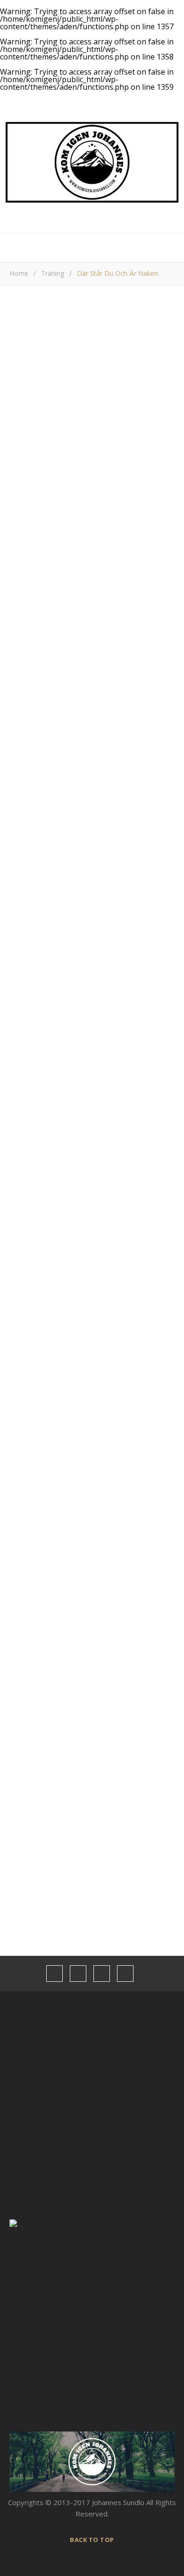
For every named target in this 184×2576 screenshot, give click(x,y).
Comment (25, 1047)
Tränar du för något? (43, 1467)
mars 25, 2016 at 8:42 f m (130, 980)
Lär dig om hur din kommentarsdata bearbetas (75, 1374)
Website (23, 1257)
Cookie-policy (26, 2517)
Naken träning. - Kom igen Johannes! (77, 996)
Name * (22, 1184)
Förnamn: (24, 1518)
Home (19, 273)
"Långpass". (72, 1726)
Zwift (62, 1752)
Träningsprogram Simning (95, 1778)
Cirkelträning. (74, 1804)
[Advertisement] (92, 713)
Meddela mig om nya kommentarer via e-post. (84, 1305)
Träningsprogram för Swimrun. (103, 1700)
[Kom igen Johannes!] (92, 162)
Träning (53, 273)
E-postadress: (33, 1506)
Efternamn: (27, 1529)
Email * (21, 1220)
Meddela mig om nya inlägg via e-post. (72, 1327)
